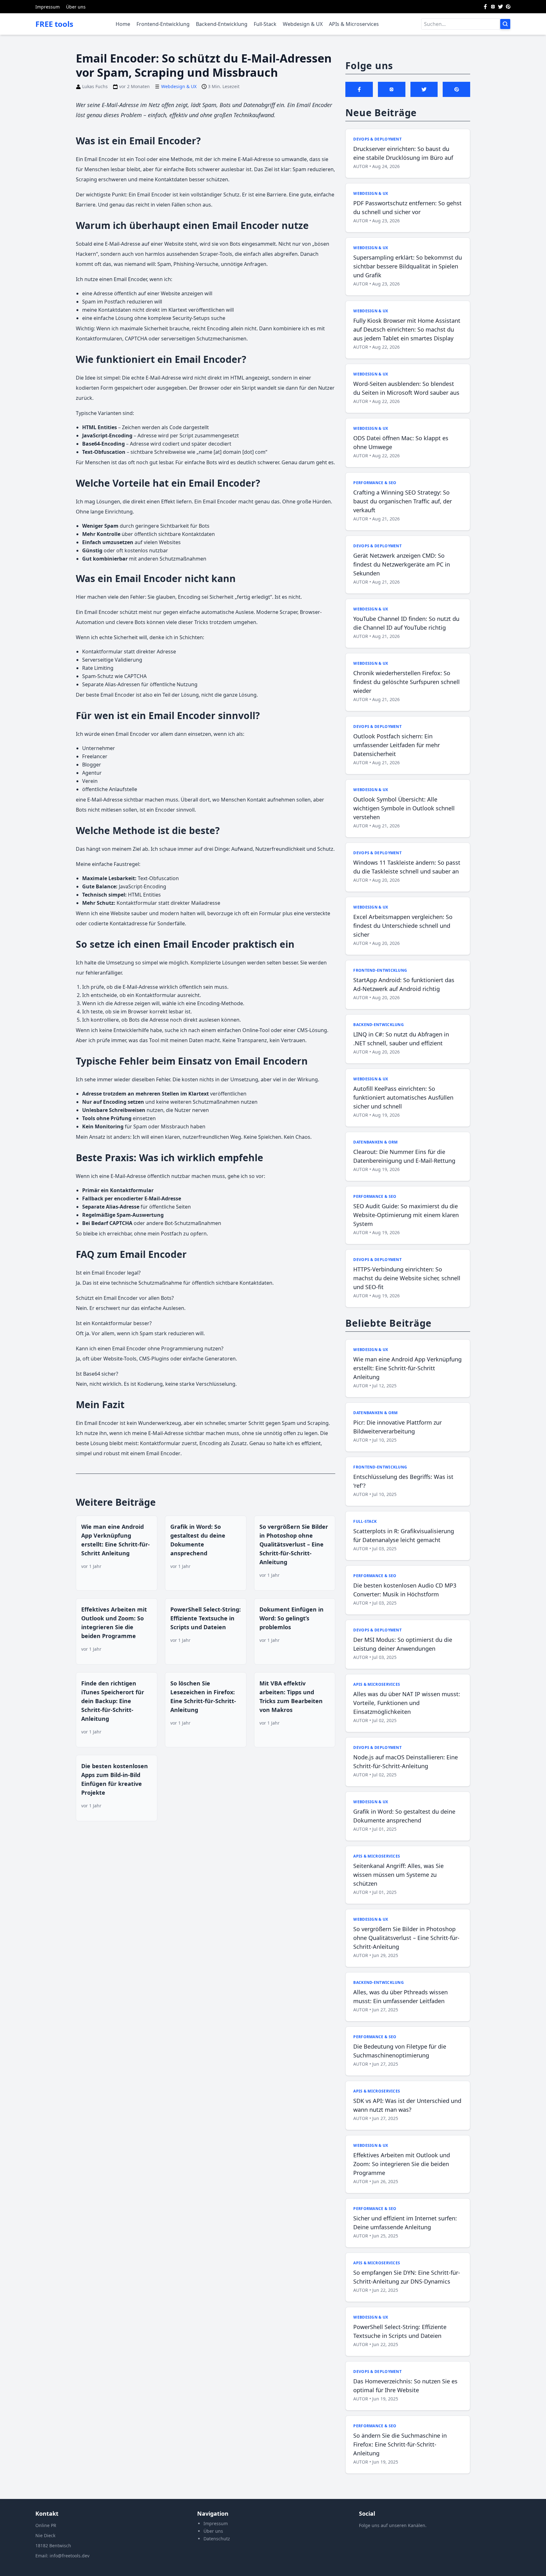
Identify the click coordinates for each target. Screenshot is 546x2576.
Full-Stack (265, 24)
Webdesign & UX (303, 24)
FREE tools (54, 24)
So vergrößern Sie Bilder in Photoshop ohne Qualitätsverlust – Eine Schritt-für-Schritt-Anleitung (294, 1544)
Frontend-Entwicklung (163, 24)
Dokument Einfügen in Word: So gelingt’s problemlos (291, 1618)
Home (123, 24)
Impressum (48, 7)
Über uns (76, 7)
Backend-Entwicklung (222, 24)
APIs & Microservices (354, 24)
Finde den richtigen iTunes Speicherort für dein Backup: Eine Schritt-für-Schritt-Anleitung (113, 1701)
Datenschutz (217, 2539)
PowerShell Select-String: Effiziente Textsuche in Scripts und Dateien (206, 1618)
